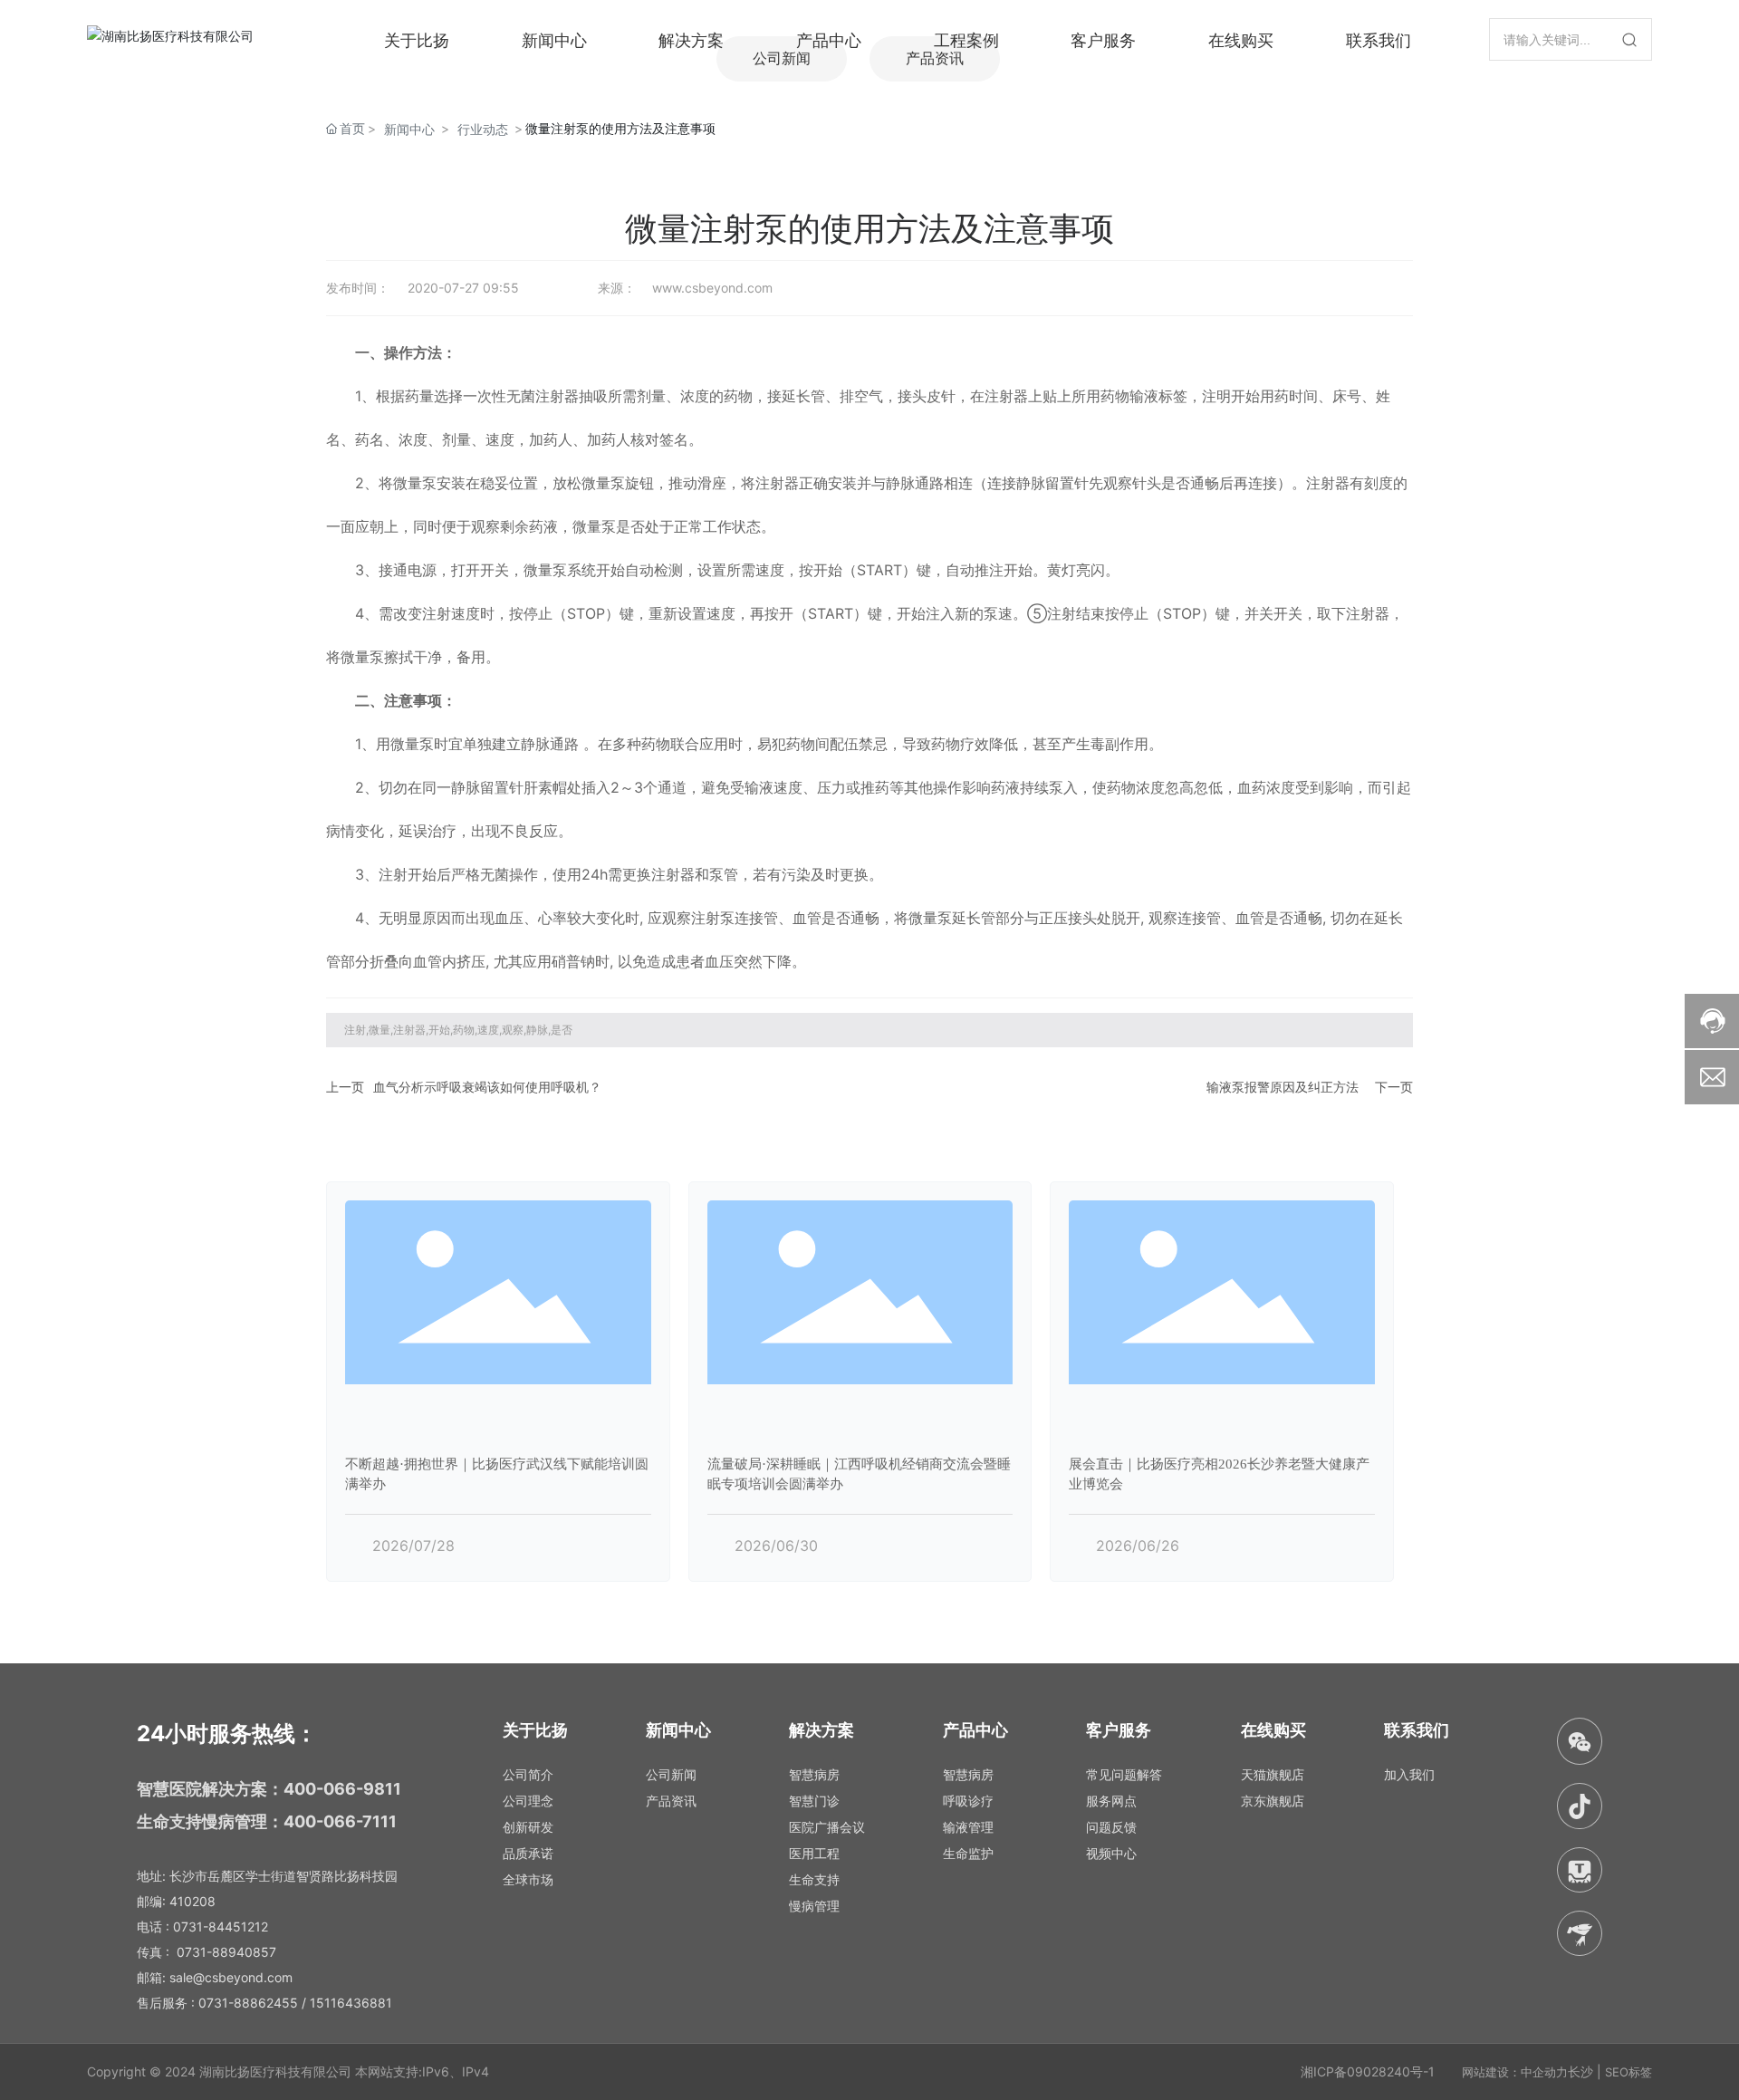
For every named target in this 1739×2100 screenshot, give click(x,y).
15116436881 (351, 2003)
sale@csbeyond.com (231, 1977)
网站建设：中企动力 (1515, 2072)
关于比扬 (417, 39)
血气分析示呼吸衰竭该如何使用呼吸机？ (487, 1087)
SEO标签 (1629, 2072)
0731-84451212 (221, 1927)
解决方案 (691, 39)
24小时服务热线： (227, 1734)
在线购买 (1241, 39)
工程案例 (966, 39)
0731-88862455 (248, 2003)
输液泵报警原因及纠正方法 (1283, 1087)
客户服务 (1103, 39)
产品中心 (829, 39)
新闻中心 (554, 39)
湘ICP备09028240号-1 (1368, 2071)
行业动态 (483, 129)
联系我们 (1379, 39)
